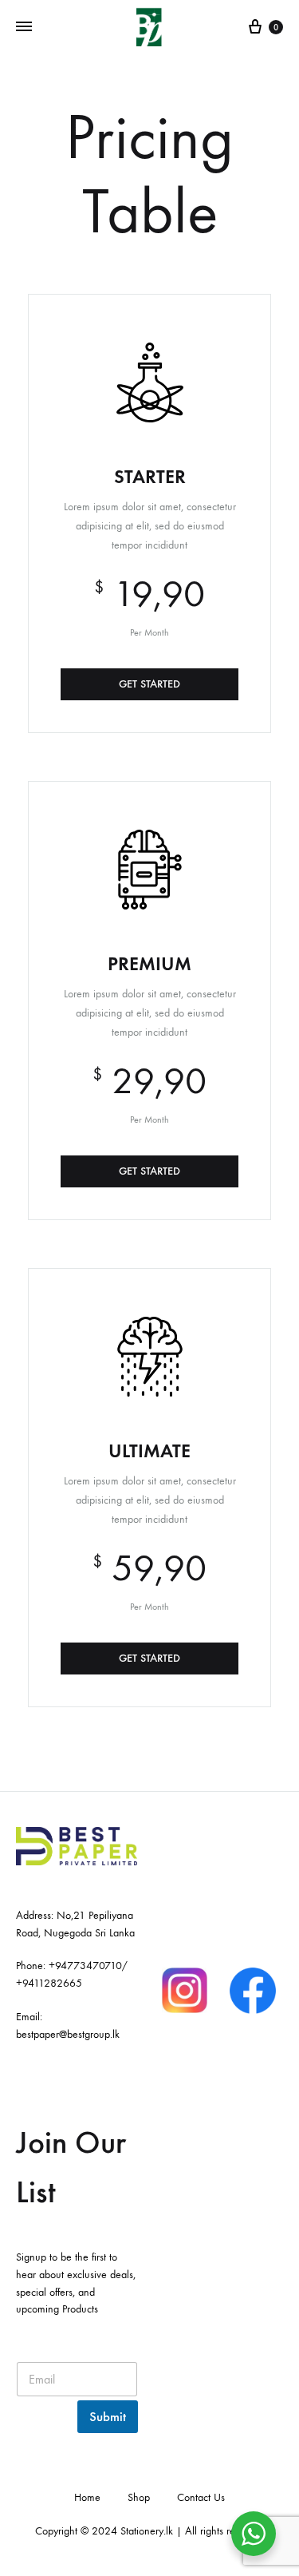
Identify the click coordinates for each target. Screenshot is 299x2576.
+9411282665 (49, 1983)
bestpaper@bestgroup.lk (68, 2034)
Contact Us (201, 2497)
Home (87, 2497)
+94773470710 (85, 1966)
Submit (108, 2417)
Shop (139, 2497)
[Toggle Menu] (24, 27)
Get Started (149, 684)
